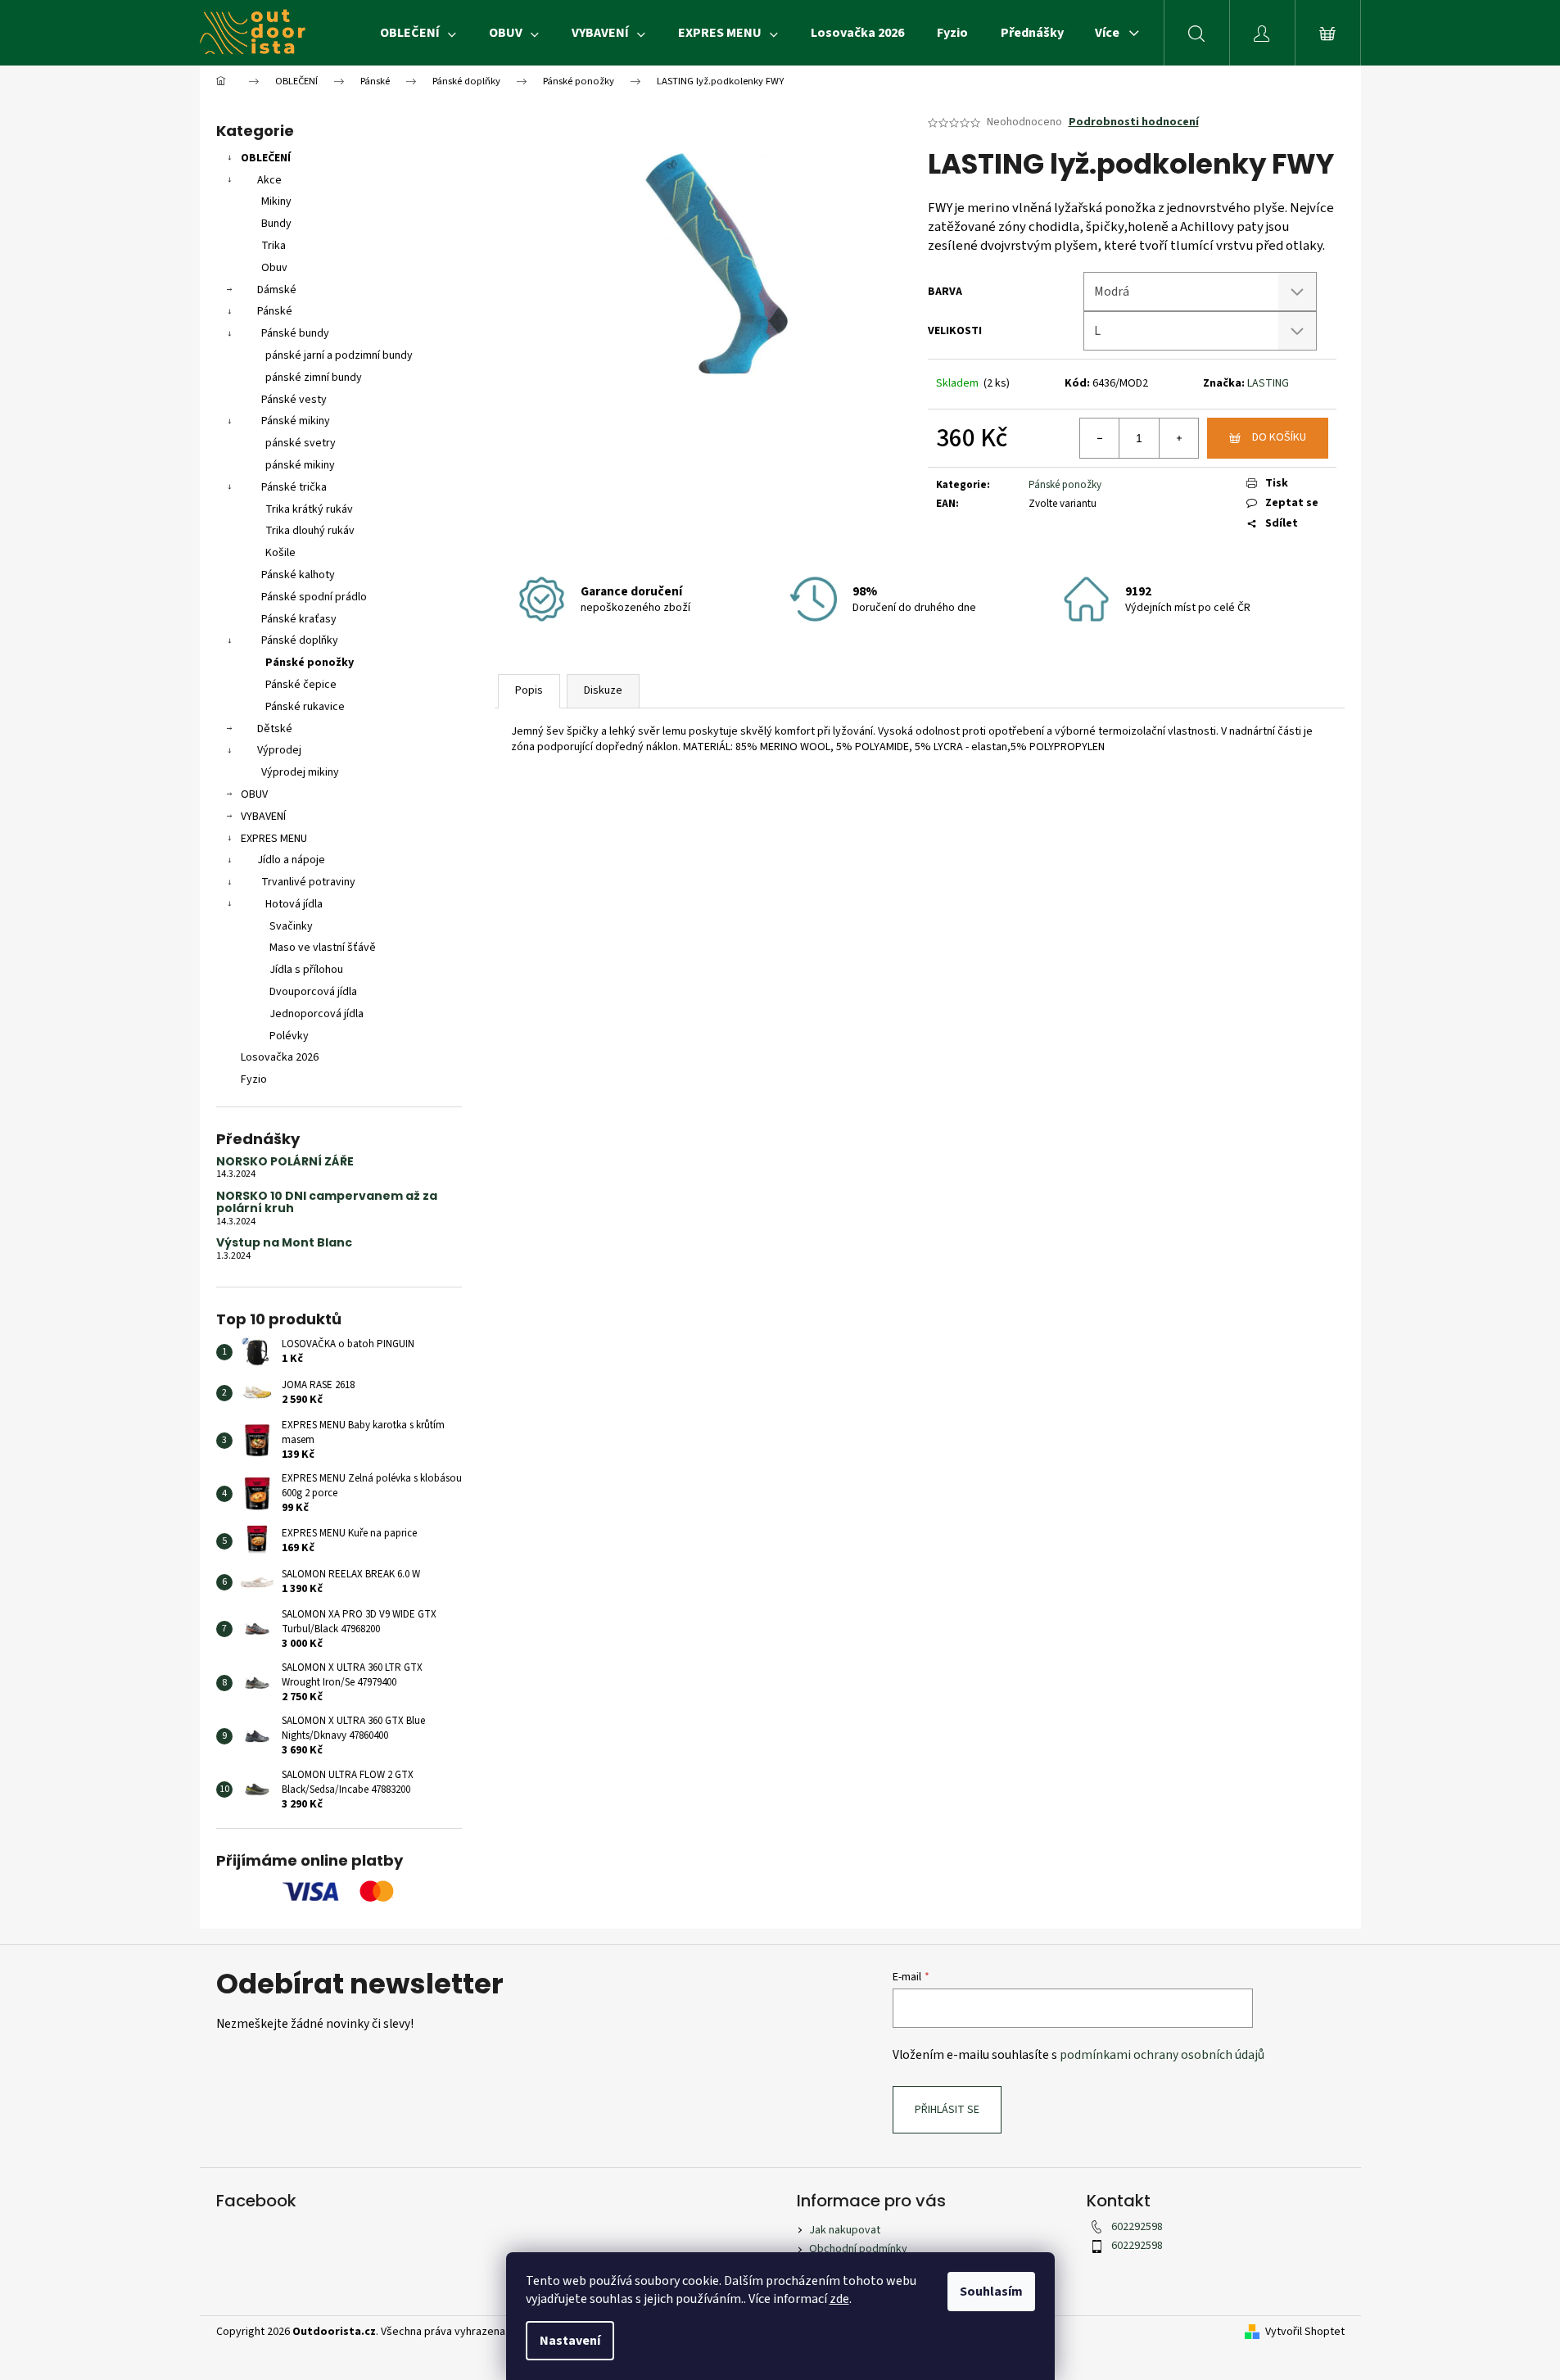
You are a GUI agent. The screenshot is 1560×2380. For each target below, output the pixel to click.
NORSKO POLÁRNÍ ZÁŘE (285, 1162)
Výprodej (279, 750)
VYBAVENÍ (263, 817)
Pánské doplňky (300, 640)
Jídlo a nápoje (291, 860)
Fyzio (254, 1079)
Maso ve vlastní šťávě (323, 948)
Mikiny (276, 201)
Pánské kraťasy (299, 619)
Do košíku (1279, 437)
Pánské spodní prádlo (314, 597)
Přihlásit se (947, 2110)
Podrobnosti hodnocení (1134, 122)
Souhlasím (991, 2292)
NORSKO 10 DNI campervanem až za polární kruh (327, 1203)
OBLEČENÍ (266, 158)
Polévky (289, 1036)
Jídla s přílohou (306, 970)
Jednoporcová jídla (317, 1014)
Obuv (274, 268)
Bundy (276, 224)
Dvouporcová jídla (313, 992)
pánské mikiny (300, 465)
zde (839, 2299)
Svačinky (291, 926)
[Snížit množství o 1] (1100, 438)
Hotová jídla (294, 904)
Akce (269, 180)
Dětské (275, 729)
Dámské (277, 290)
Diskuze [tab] (603, 690)
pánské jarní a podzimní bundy (339, 355)
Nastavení (570, 2341)
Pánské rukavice (305, 707)
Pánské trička (294, 487)
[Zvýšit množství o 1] (1178, 438)
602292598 (1137, 2227)
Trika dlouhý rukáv (310, 531)
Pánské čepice (301, 685)
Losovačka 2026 (280, 1057)
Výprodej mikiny (300, 772)
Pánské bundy (295, 333)
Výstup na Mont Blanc (284, 1243)
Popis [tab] (529, 690)
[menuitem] (418, 33)
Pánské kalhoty (298, 575)
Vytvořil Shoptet (1305, 2332)
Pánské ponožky (310, 663)
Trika (274, 246)
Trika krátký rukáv (309, 509)
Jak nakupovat (845, 2230)
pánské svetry (301, 443)
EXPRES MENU (274, 839)
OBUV (254, 794)
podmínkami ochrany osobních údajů (1162, 2055)
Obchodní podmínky (858, 2249)
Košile (280, 553)
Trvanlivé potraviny (308, 882)
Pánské (275, 311)
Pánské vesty (294, 400)
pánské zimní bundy (314, 378)
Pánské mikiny (296, 421)
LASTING (1268, 383)
